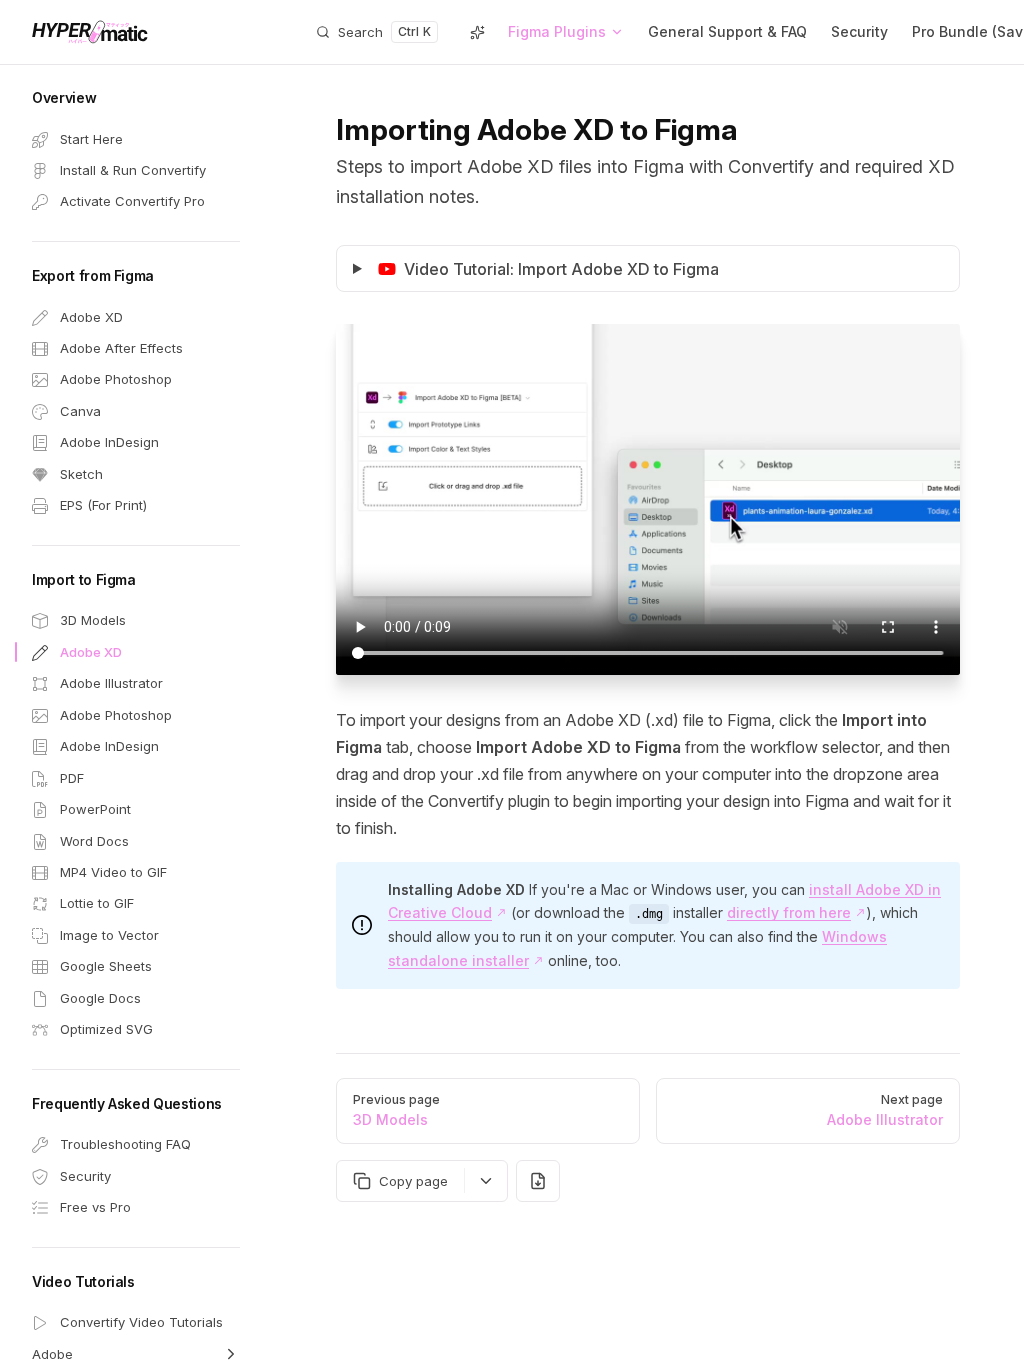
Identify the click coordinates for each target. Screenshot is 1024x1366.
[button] (136, 98)
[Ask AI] (477, 32)
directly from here (789, 912)
